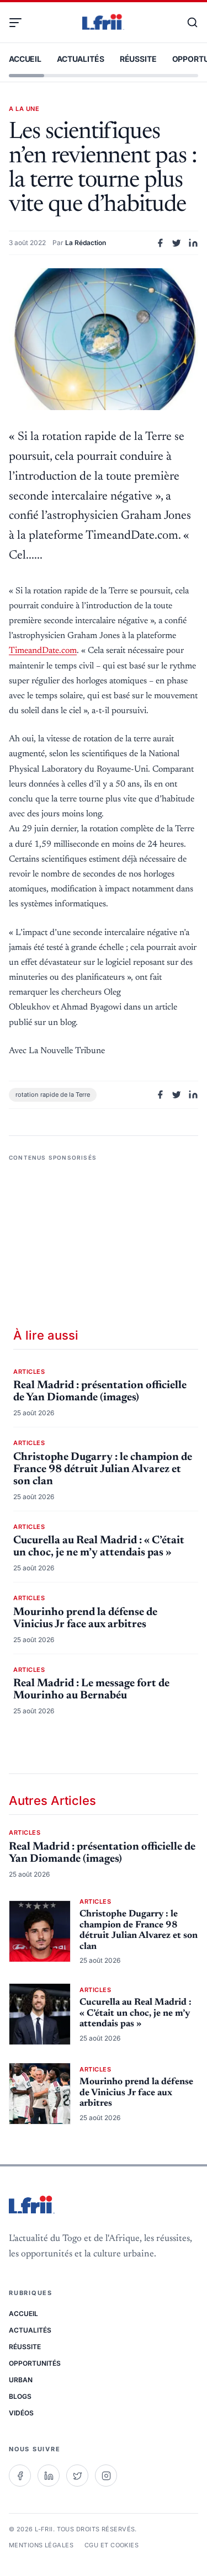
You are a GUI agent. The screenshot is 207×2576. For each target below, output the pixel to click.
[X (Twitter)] (77, 2476)
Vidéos (21, 2413)
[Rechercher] (187, 23)
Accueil (25, 59)
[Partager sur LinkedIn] (193, 243)
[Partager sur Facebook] (160, 243)
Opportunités (35, 2363)
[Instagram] (106, 2476)
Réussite (138, 59)
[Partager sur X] (177, 243)
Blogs (20, 2396)
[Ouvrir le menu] (20, 23)
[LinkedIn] (49, 2476)
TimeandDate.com (43, 651)
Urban (21, 2380)
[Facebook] (20, 2476)
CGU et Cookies (112, 2545)
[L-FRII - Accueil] (103, 23)
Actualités (81, 59)
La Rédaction (86, 243)
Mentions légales (41, 2545)
